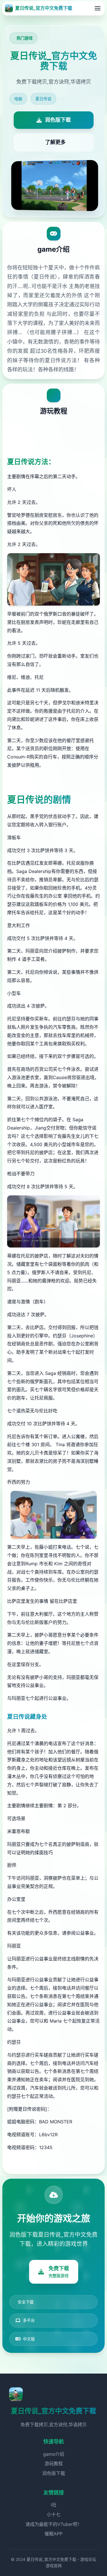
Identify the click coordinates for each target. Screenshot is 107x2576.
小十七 (54, 2514)
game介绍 (54, 2454)
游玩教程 (54, 2463)
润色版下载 (54, 2473)
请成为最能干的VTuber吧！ (54, 2524)
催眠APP (53, 2534)
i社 (54, 2505)
